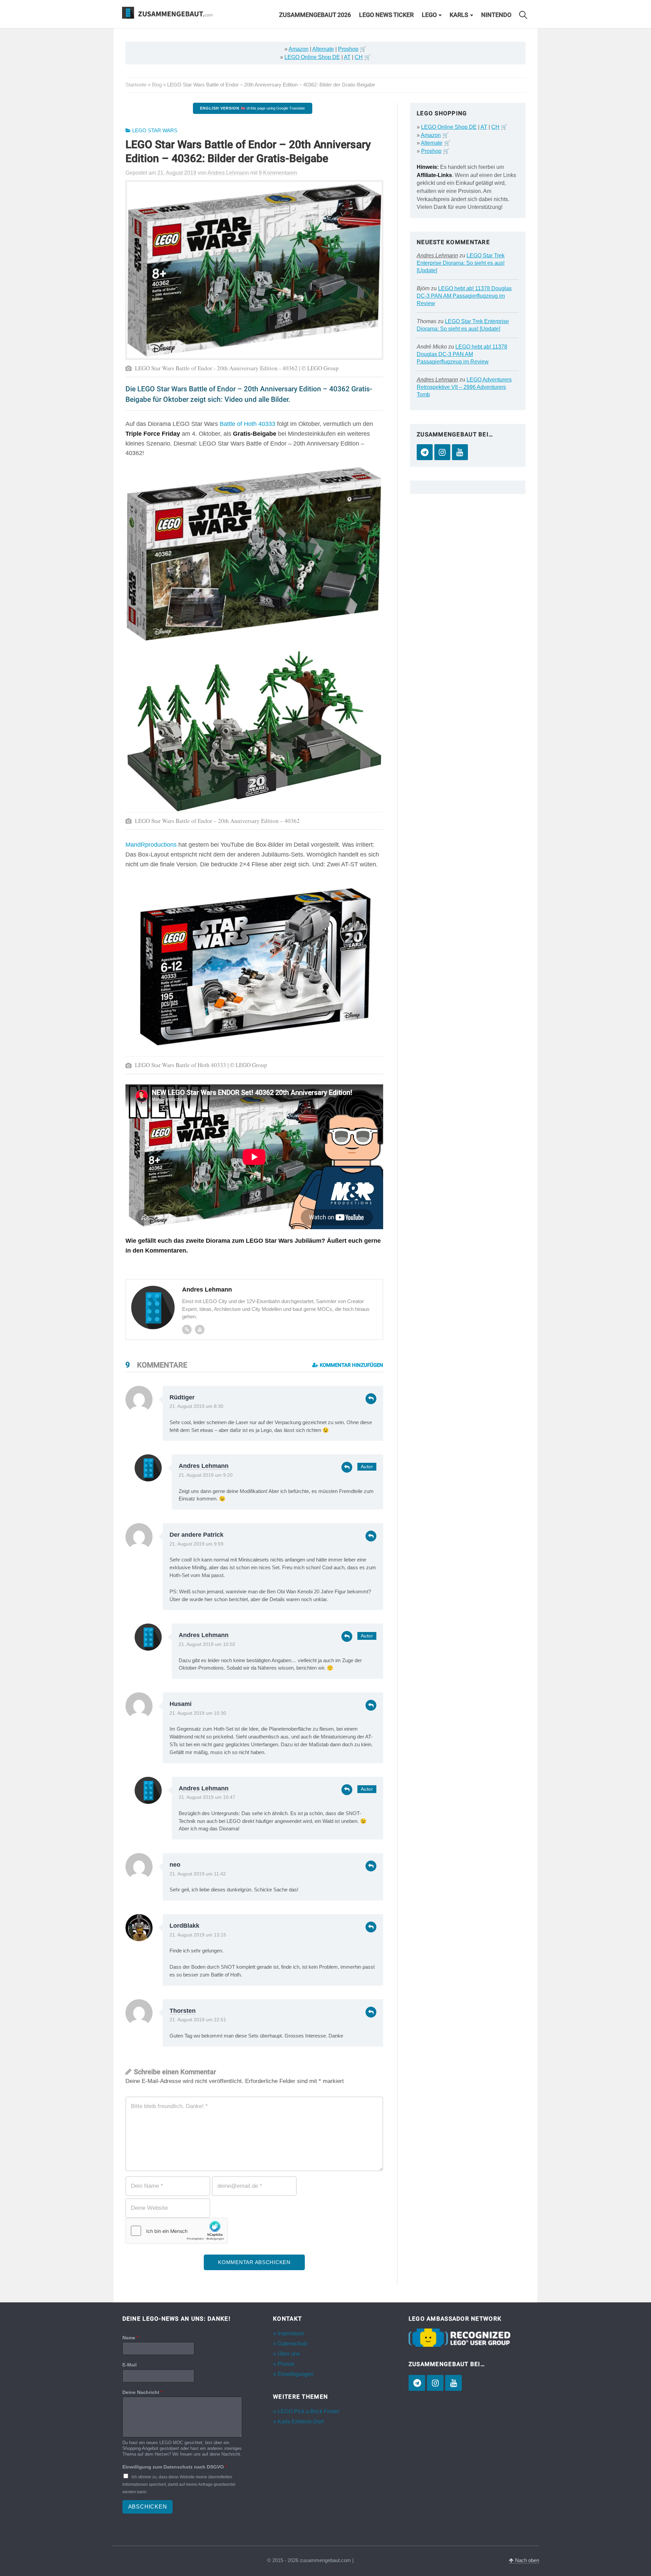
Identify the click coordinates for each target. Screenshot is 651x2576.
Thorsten (183, 2011)
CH (359, 57)
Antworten (371, 1399)
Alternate (323, 49)
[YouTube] (460, 452)
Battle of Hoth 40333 (248, 424)
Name (130, 2338)
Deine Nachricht (142, 2392)
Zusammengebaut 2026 (315, 15)
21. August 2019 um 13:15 (198, 1935)
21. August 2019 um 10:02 (207, 1644)
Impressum (291, 2333)
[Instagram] (442, 452)
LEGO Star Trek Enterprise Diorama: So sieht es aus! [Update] (461, 263)
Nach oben (526, 2560)
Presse (286, 2364)
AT (347, 57)
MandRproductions (151, 845)
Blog (157, 85)
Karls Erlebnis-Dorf (301, 2422)
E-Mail (130, 2365)
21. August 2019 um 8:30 (196, 1406)
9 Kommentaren (278, 173)
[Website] (187, 1330)
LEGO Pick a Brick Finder (309, 2411)
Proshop (348, 49)
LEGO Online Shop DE (312, 57)
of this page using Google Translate (252, 108)
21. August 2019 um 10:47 (207, 1797)
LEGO (429, 15)
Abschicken (148, 2507)
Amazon (299, 49)
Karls (459, 15)
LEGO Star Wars (155, 131)
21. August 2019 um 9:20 (206, 1475)
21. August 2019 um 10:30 (198, 1713)
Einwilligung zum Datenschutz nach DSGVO (175, 2467)
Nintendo (496, 15)
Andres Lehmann (204, 1466)
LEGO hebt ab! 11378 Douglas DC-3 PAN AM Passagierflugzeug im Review (464, 296)
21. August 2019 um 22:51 (198, 2020)
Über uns (289, 2354)
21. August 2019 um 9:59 (196, 1544)
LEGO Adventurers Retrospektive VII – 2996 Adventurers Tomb (464, 387)
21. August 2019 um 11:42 (198, 1874)
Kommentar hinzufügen (351, 1365)
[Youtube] (200, 1330)
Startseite (136, 85)
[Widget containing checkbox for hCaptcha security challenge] (177, 2231)
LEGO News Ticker (386, 15)
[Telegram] (425, 452)
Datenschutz (293, 2344)
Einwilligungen (296, 2374)
